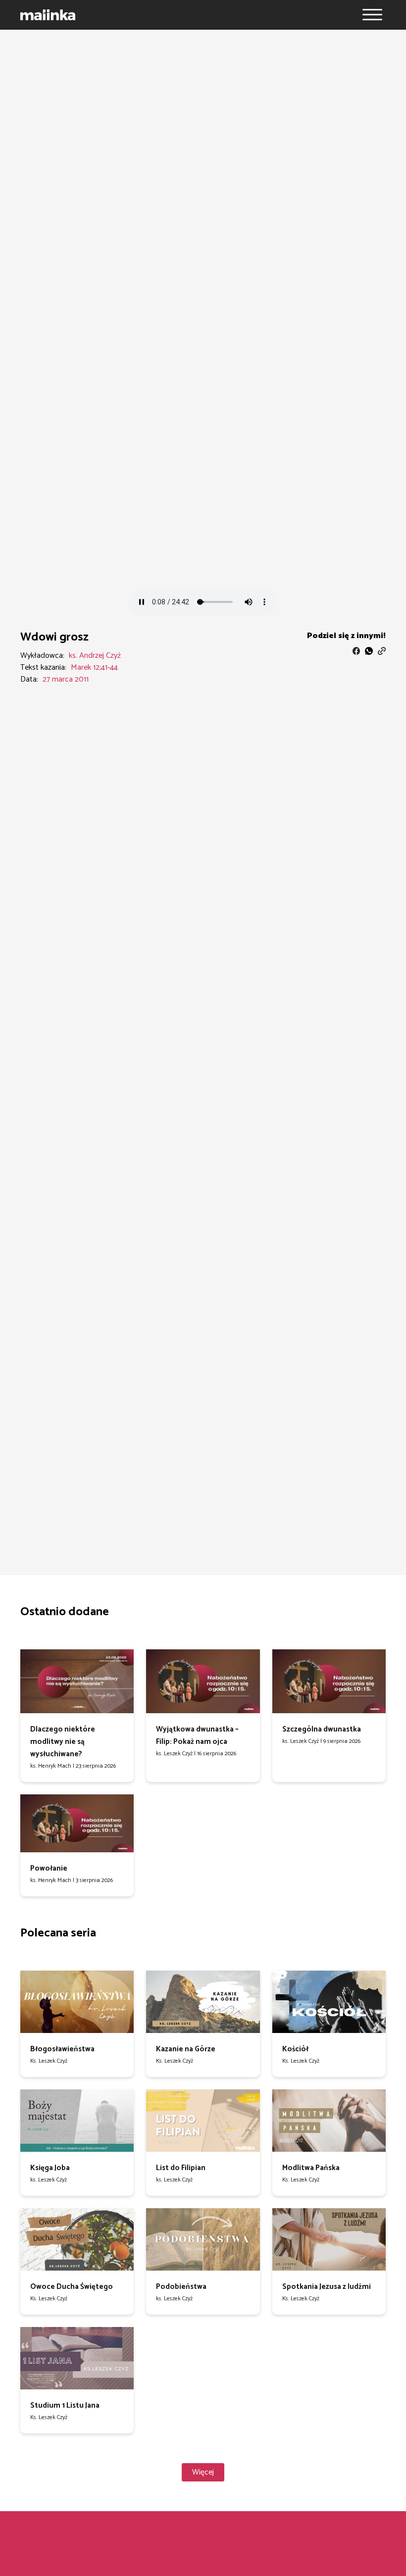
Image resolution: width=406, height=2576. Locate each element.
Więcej (203, 2472)
